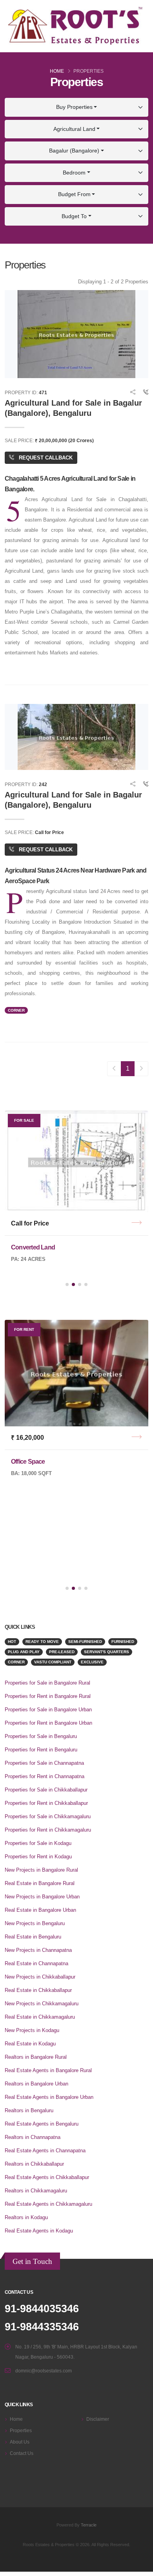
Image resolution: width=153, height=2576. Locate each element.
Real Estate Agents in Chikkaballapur (47, 2177)
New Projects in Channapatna (38, 1950)
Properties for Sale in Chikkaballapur (46, 1790)
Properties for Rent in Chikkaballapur (46, 1803)
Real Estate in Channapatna (36, 1963)
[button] (67, 1284)
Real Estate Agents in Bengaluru (42, 2124)
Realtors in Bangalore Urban (36, 2084)
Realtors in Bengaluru (29, 2110)
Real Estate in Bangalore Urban (40, 1910)
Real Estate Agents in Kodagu (39, 2231)
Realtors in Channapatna (33, 2137)
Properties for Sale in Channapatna (44, 1763)
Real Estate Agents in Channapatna (45, 2151)
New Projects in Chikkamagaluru (42, 2004)
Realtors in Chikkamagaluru (36, 2191)
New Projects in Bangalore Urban (42, 1897)
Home (57, 71)
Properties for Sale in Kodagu (38, 1843)
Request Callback (45, 458)
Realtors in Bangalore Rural (36, 2057)
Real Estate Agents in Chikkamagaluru (48, 2204)
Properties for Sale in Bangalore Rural (47, 1683)
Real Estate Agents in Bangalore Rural (48, 2070)
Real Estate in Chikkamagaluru (40, 2017)
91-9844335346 (42, 2327)
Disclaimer (98, 2419)
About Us (20, 2442)
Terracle (89, 2525)
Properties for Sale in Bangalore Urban (48, 1710)
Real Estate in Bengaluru (33, 1937)
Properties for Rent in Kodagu (38, 1857)
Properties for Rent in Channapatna (45, 1776)
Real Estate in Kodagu (30, 2044)
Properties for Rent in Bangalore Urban (48, 1723)
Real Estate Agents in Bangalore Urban (49, 2097)
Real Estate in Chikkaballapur (38, 1990)
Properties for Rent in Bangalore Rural (48, 1696)
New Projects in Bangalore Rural (41, 1870)
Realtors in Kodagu (26, 2217)
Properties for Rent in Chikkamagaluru (48, 1830)
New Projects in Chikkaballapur (40, 1977)
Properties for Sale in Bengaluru (41, 1736)
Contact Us (22, 2453)
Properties (21, 2430)
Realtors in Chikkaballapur (34, 2164)
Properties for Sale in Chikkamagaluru (48, 1816)
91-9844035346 (42, 2309)
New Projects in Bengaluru (35, 1923)
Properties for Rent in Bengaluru (41, 1750)
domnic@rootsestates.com (44, 2371)
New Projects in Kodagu (32, 2030)
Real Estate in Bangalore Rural (40, 1883)
